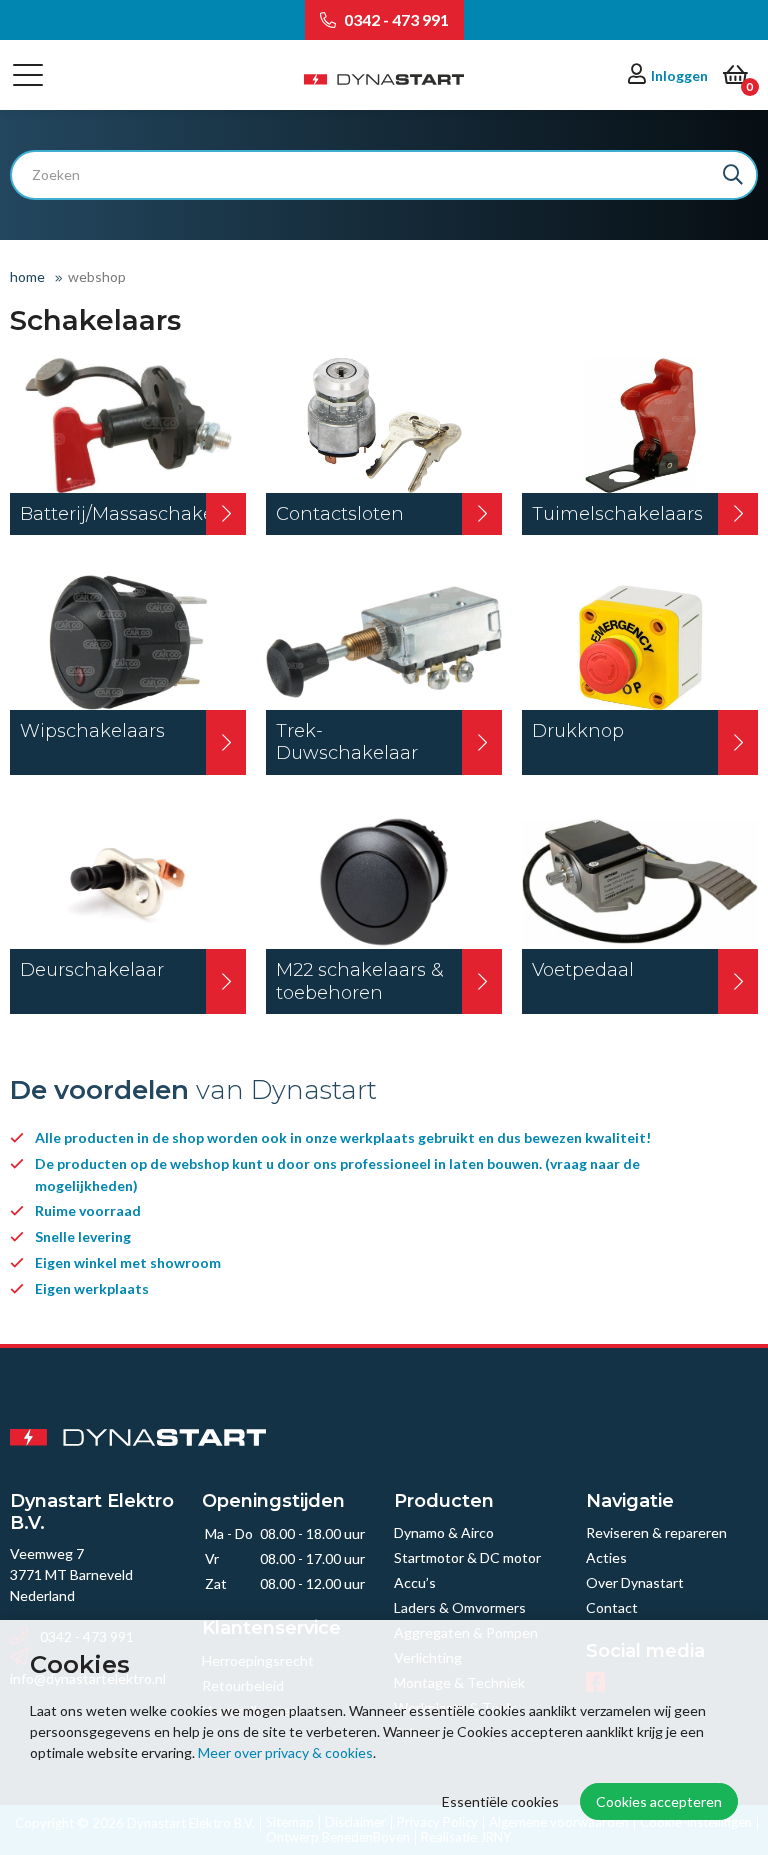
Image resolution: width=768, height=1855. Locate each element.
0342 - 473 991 (395, 19)
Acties (606, 1557)
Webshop (97, 276)
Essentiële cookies (500, 1801)
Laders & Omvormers (460, 1607)
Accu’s (415, 1582)
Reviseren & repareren (656, 1532)
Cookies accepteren (659, 1801)
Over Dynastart (635, 1582)
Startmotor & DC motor (467, 1557)
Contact (612, 1607)
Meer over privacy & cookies (285, 1752)
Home (27, 276)
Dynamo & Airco (444, 1532)
